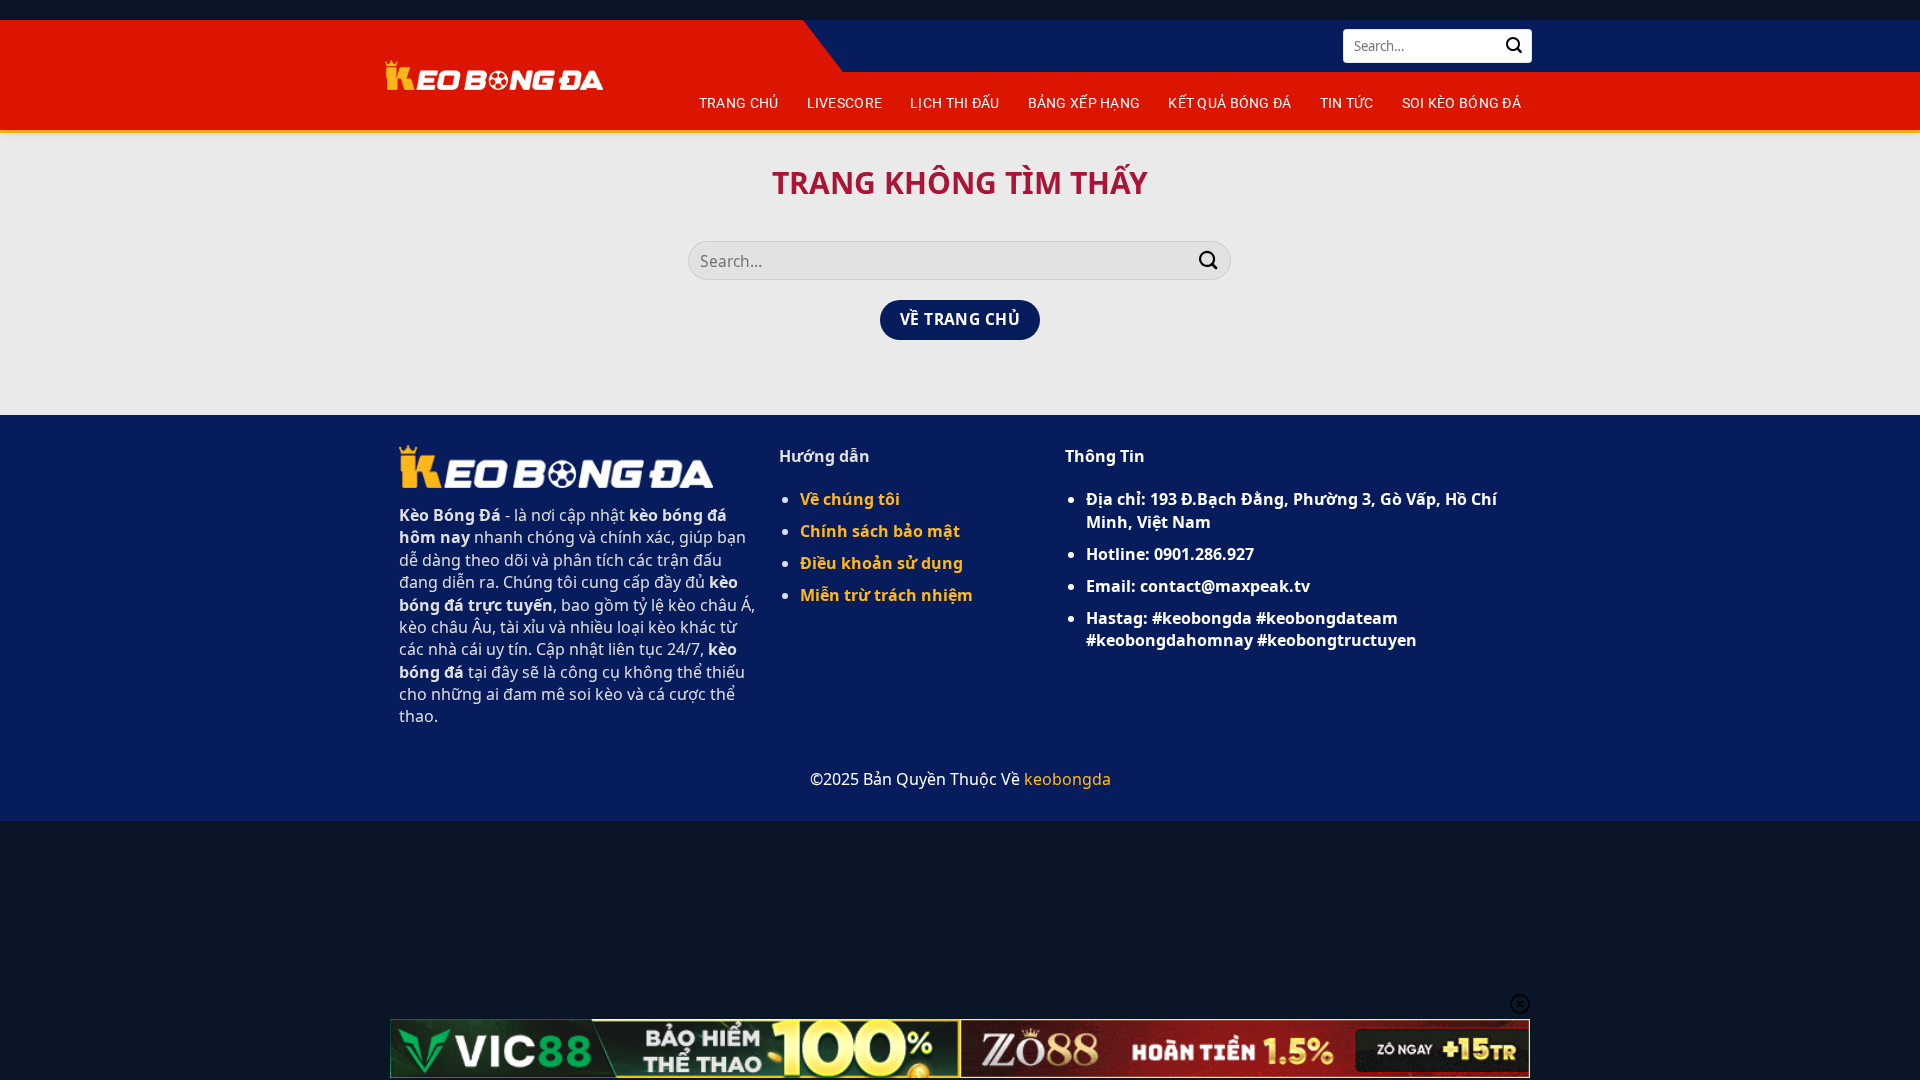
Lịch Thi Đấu (954, 103)
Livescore (845, 103)
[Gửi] (1514, 46)
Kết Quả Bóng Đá (1229, 103)
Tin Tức (1347, 103)
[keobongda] (494, 75)
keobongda (1067, 779)
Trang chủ (739, 103)
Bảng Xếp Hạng (1084, 103)
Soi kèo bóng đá (1461, 103)
